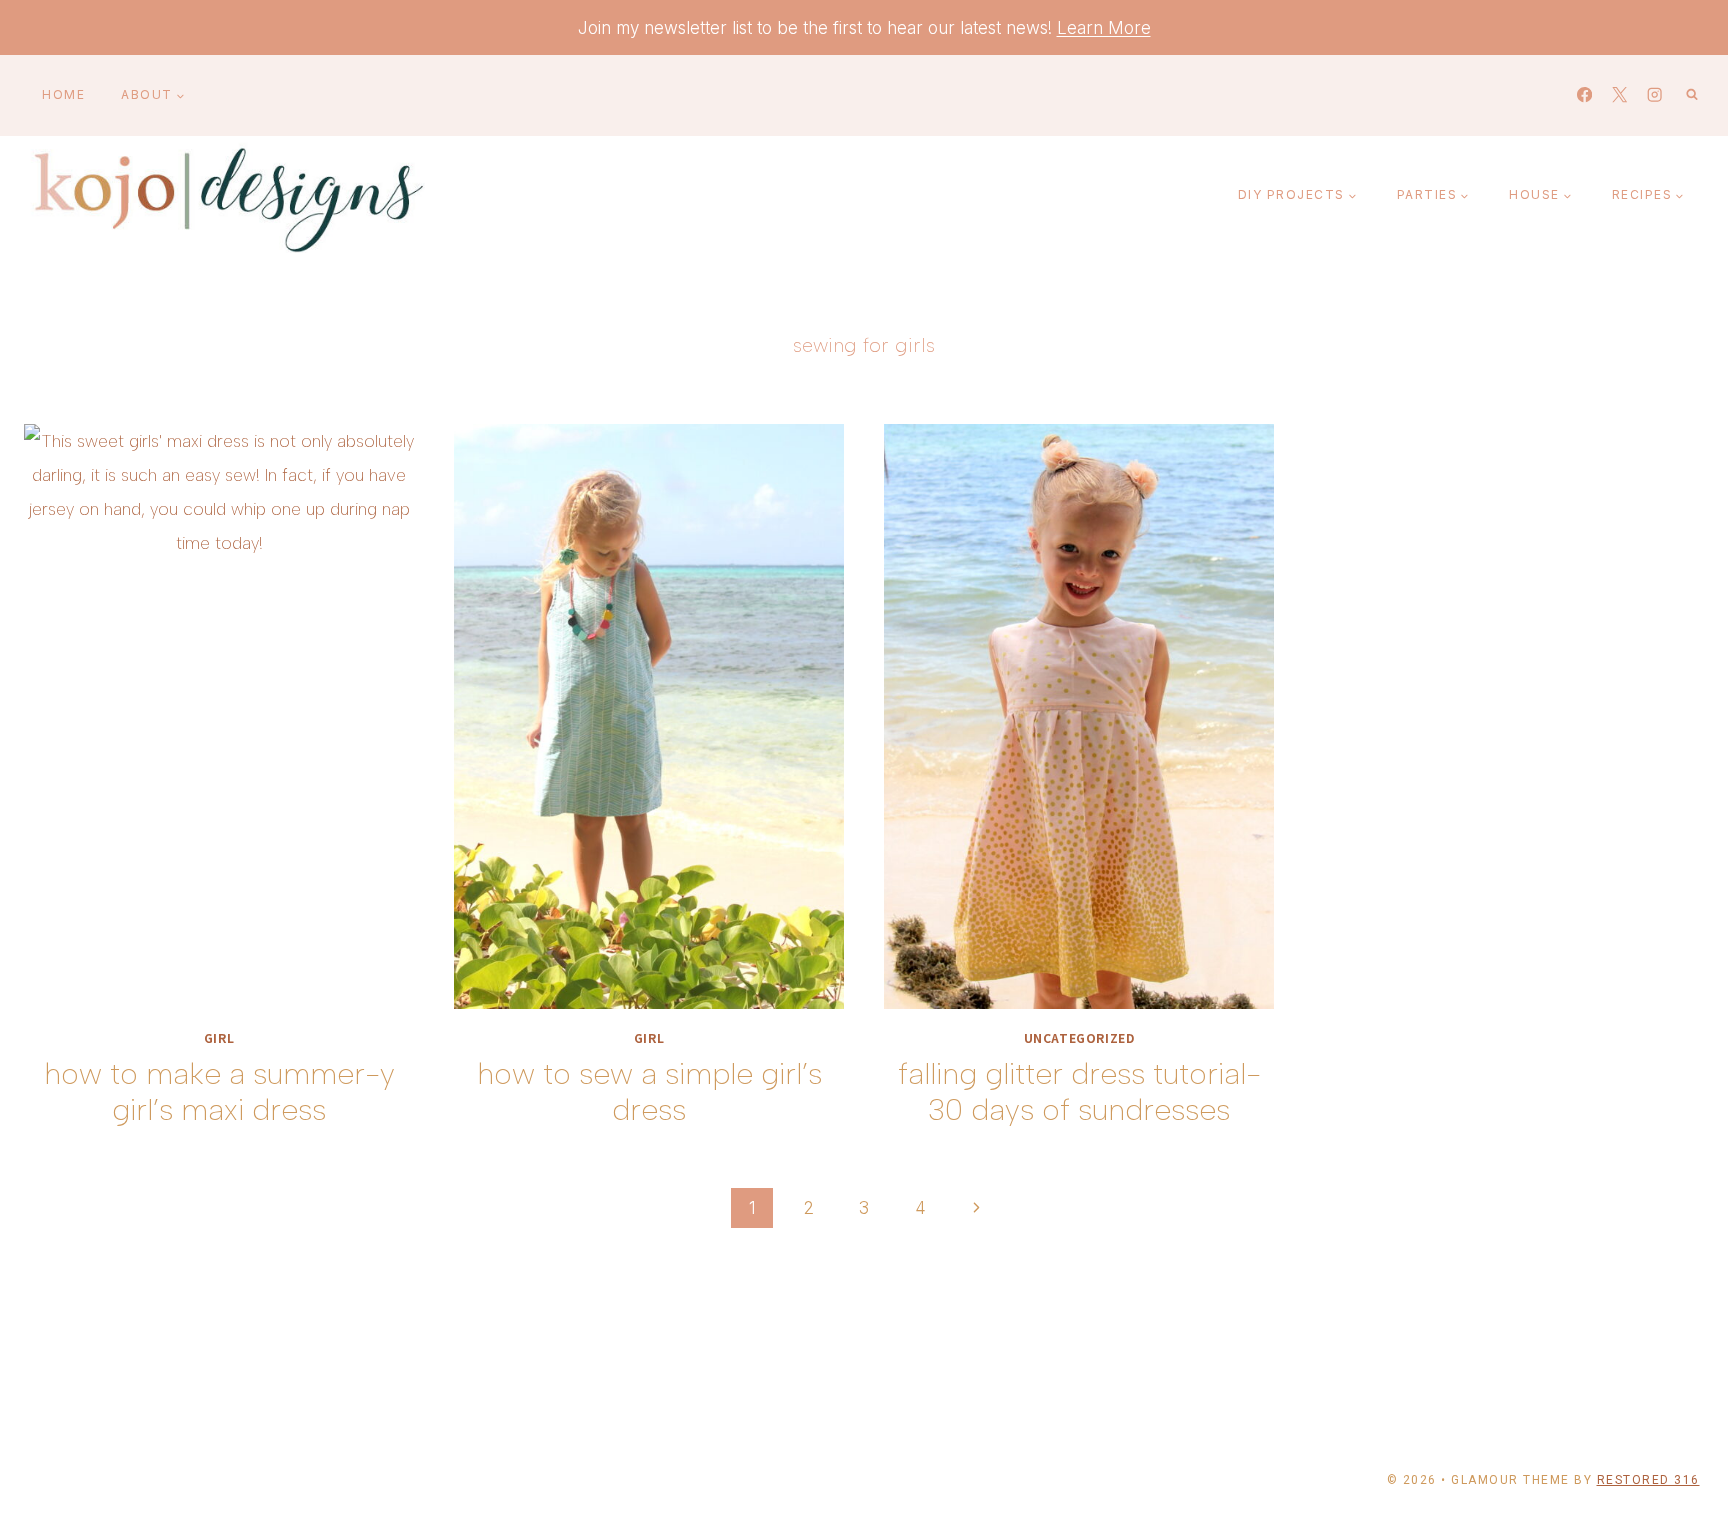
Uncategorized (1079, 1037)
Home (63, 94)
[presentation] (219, 716)
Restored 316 (1648, 1480)
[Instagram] (1654, 95)
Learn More (1104, 28)
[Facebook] (1584, 95)
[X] (1619, 95)
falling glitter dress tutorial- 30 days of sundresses (1079, 1091)
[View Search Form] (1692, 95)
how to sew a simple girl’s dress (649, 1091)
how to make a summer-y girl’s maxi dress (219, 1091)
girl (219, 1037)
